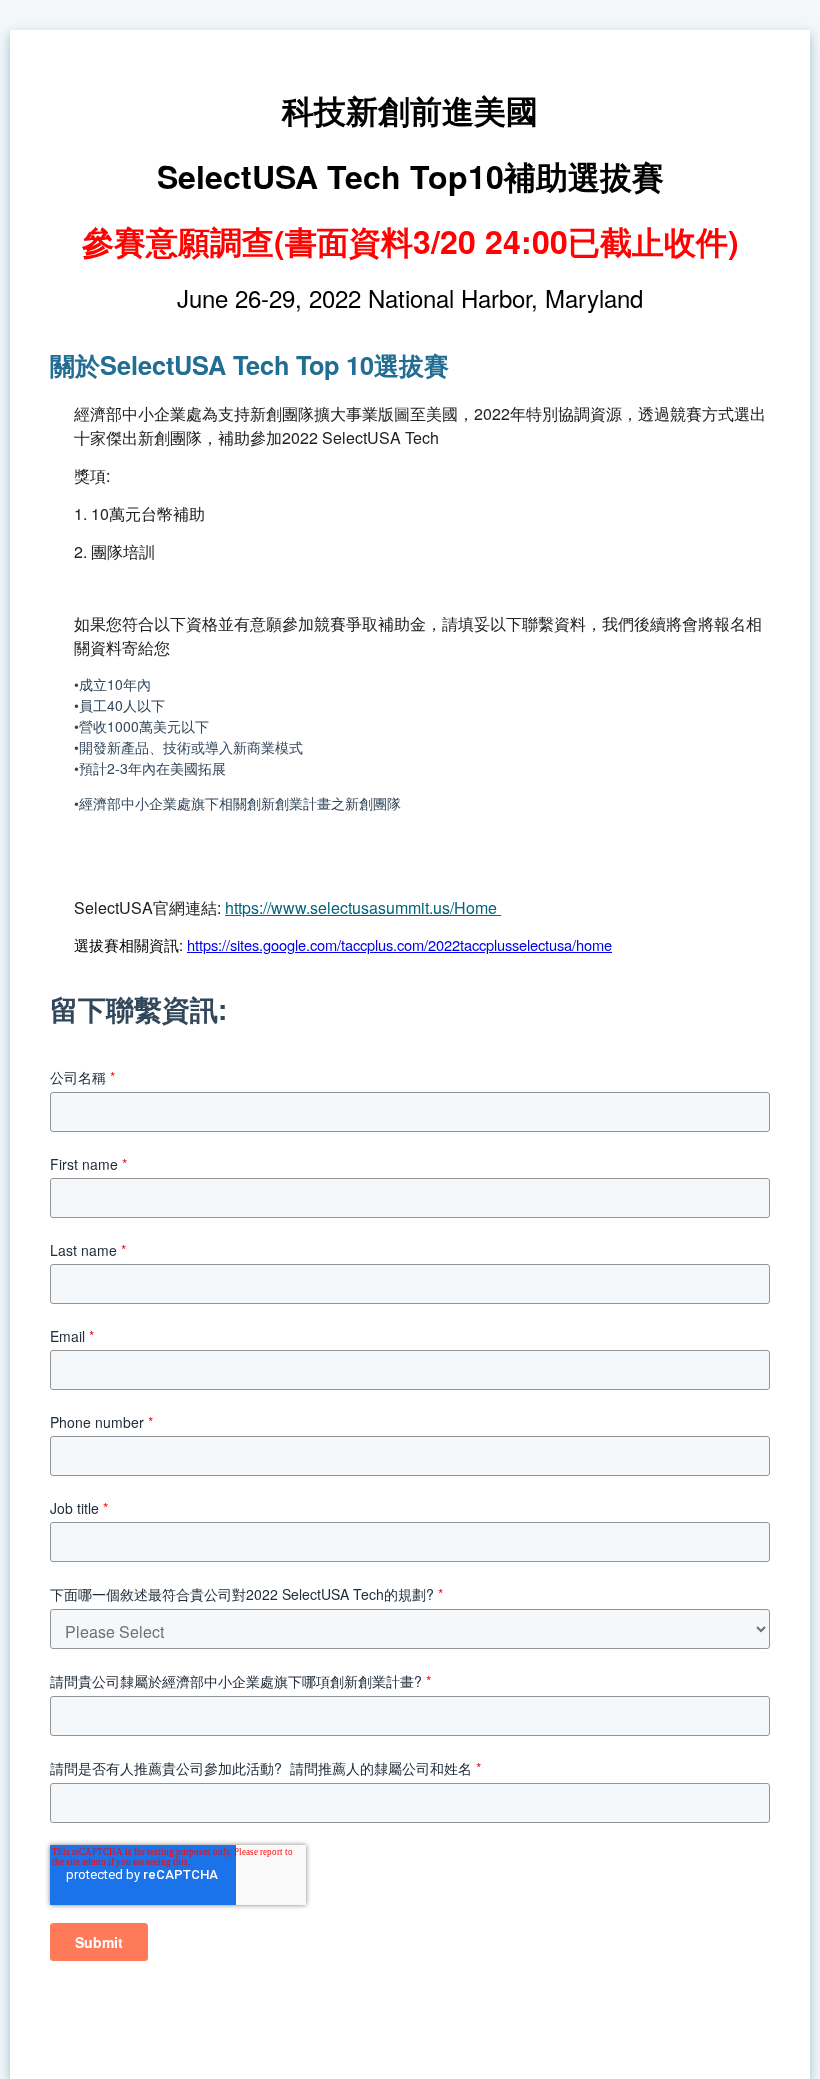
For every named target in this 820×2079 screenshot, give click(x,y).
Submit (99, 1942)
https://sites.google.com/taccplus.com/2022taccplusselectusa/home (399, 944)
